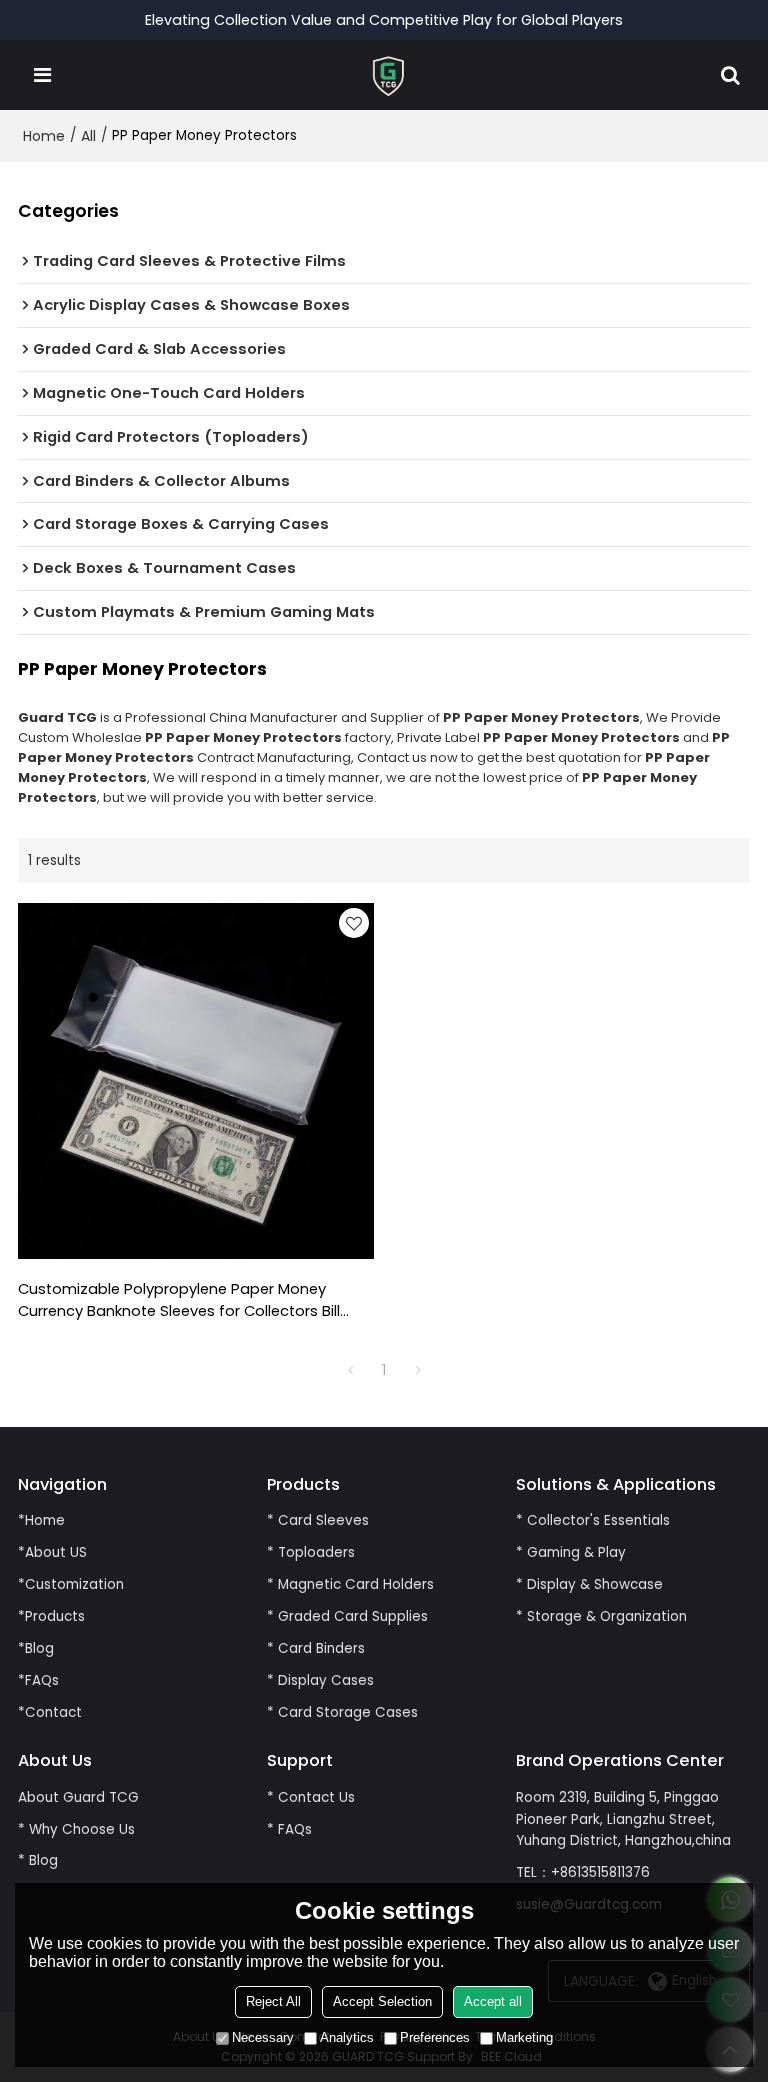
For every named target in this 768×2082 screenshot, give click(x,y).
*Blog (36, 1648)
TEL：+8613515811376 (583, 1872)
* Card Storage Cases (342, 1712)
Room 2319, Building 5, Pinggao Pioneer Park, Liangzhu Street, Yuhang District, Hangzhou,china (623, 1819)
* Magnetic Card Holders (350, 1584)
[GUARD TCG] (389, 75)
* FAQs (289, 1829)
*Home (41, 1520)
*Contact (50, 1712)
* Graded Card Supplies (347, 1616)
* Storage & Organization (601, 1616)
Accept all (493, 2001)
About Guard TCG (78, 1797)
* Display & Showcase (589, 1584)
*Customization (71, 1584)
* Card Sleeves (318, 1520)
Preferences (435, 2037)
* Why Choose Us (76, 1829)
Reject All (273, 2001)
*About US (52, 1552)
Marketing (524, 2037)
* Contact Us (311, 1797)
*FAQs (38, 1680)
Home (44, 136)
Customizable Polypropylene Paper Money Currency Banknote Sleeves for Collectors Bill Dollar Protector (179, 1301)
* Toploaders (311, 1552)
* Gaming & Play (571, 1552)
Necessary (263, 2037)
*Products (51, 1616)
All (88, 136)
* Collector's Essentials (593, 1520)
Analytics (347, 2037)
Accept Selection (382, 2001)
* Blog (38, 1860)
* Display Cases (320, 1680)
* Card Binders (316, 1648)
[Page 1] (350, 1370)
